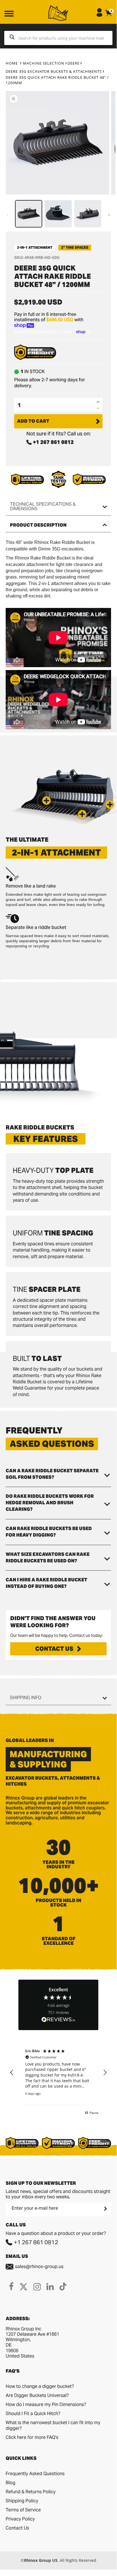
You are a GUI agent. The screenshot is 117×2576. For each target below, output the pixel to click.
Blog (10, 2483)
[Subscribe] (105, 2209)
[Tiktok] (63, 2286)
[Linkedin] (50, 2286)
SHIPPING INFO (26, 1698)
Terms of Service (23, 2510)
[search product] (12, 38)
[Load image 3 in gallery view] (88, 214)
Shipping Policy (22, 2501)
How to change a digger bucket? (40, 2386)
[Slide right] (109, 215)
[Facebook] (11, 2286)
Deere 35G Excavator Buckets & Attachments (54, 71)
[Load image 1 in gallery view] (29, 214)
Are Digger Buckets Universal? (37, 2395)
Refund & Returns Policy (31, 2492)
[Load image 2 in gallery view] (58, 214)
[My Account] (99, 15)
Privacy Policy (20, 2519)
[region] (58, 2073)
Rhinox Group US (41, 2560)
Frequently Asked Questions (35, 2474)
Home (12, 63)
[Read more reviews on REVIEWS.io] (58, 2020)
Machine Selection (44, 63)
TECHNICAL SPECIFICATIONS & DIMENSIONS (43, 506)
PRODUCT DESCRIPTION (38, 525)
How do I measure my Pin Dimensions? (46, 2404)
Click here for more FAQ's (32, 2437)
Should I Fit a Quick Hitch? (33, 2414)
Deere (74, 63)
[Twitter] (24, 2286)
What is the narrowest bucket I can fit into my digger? (53, 2425)
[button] (110, 805)
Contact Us (54, 1649)
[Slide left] (8, 215)
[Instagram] (37, 2286)
